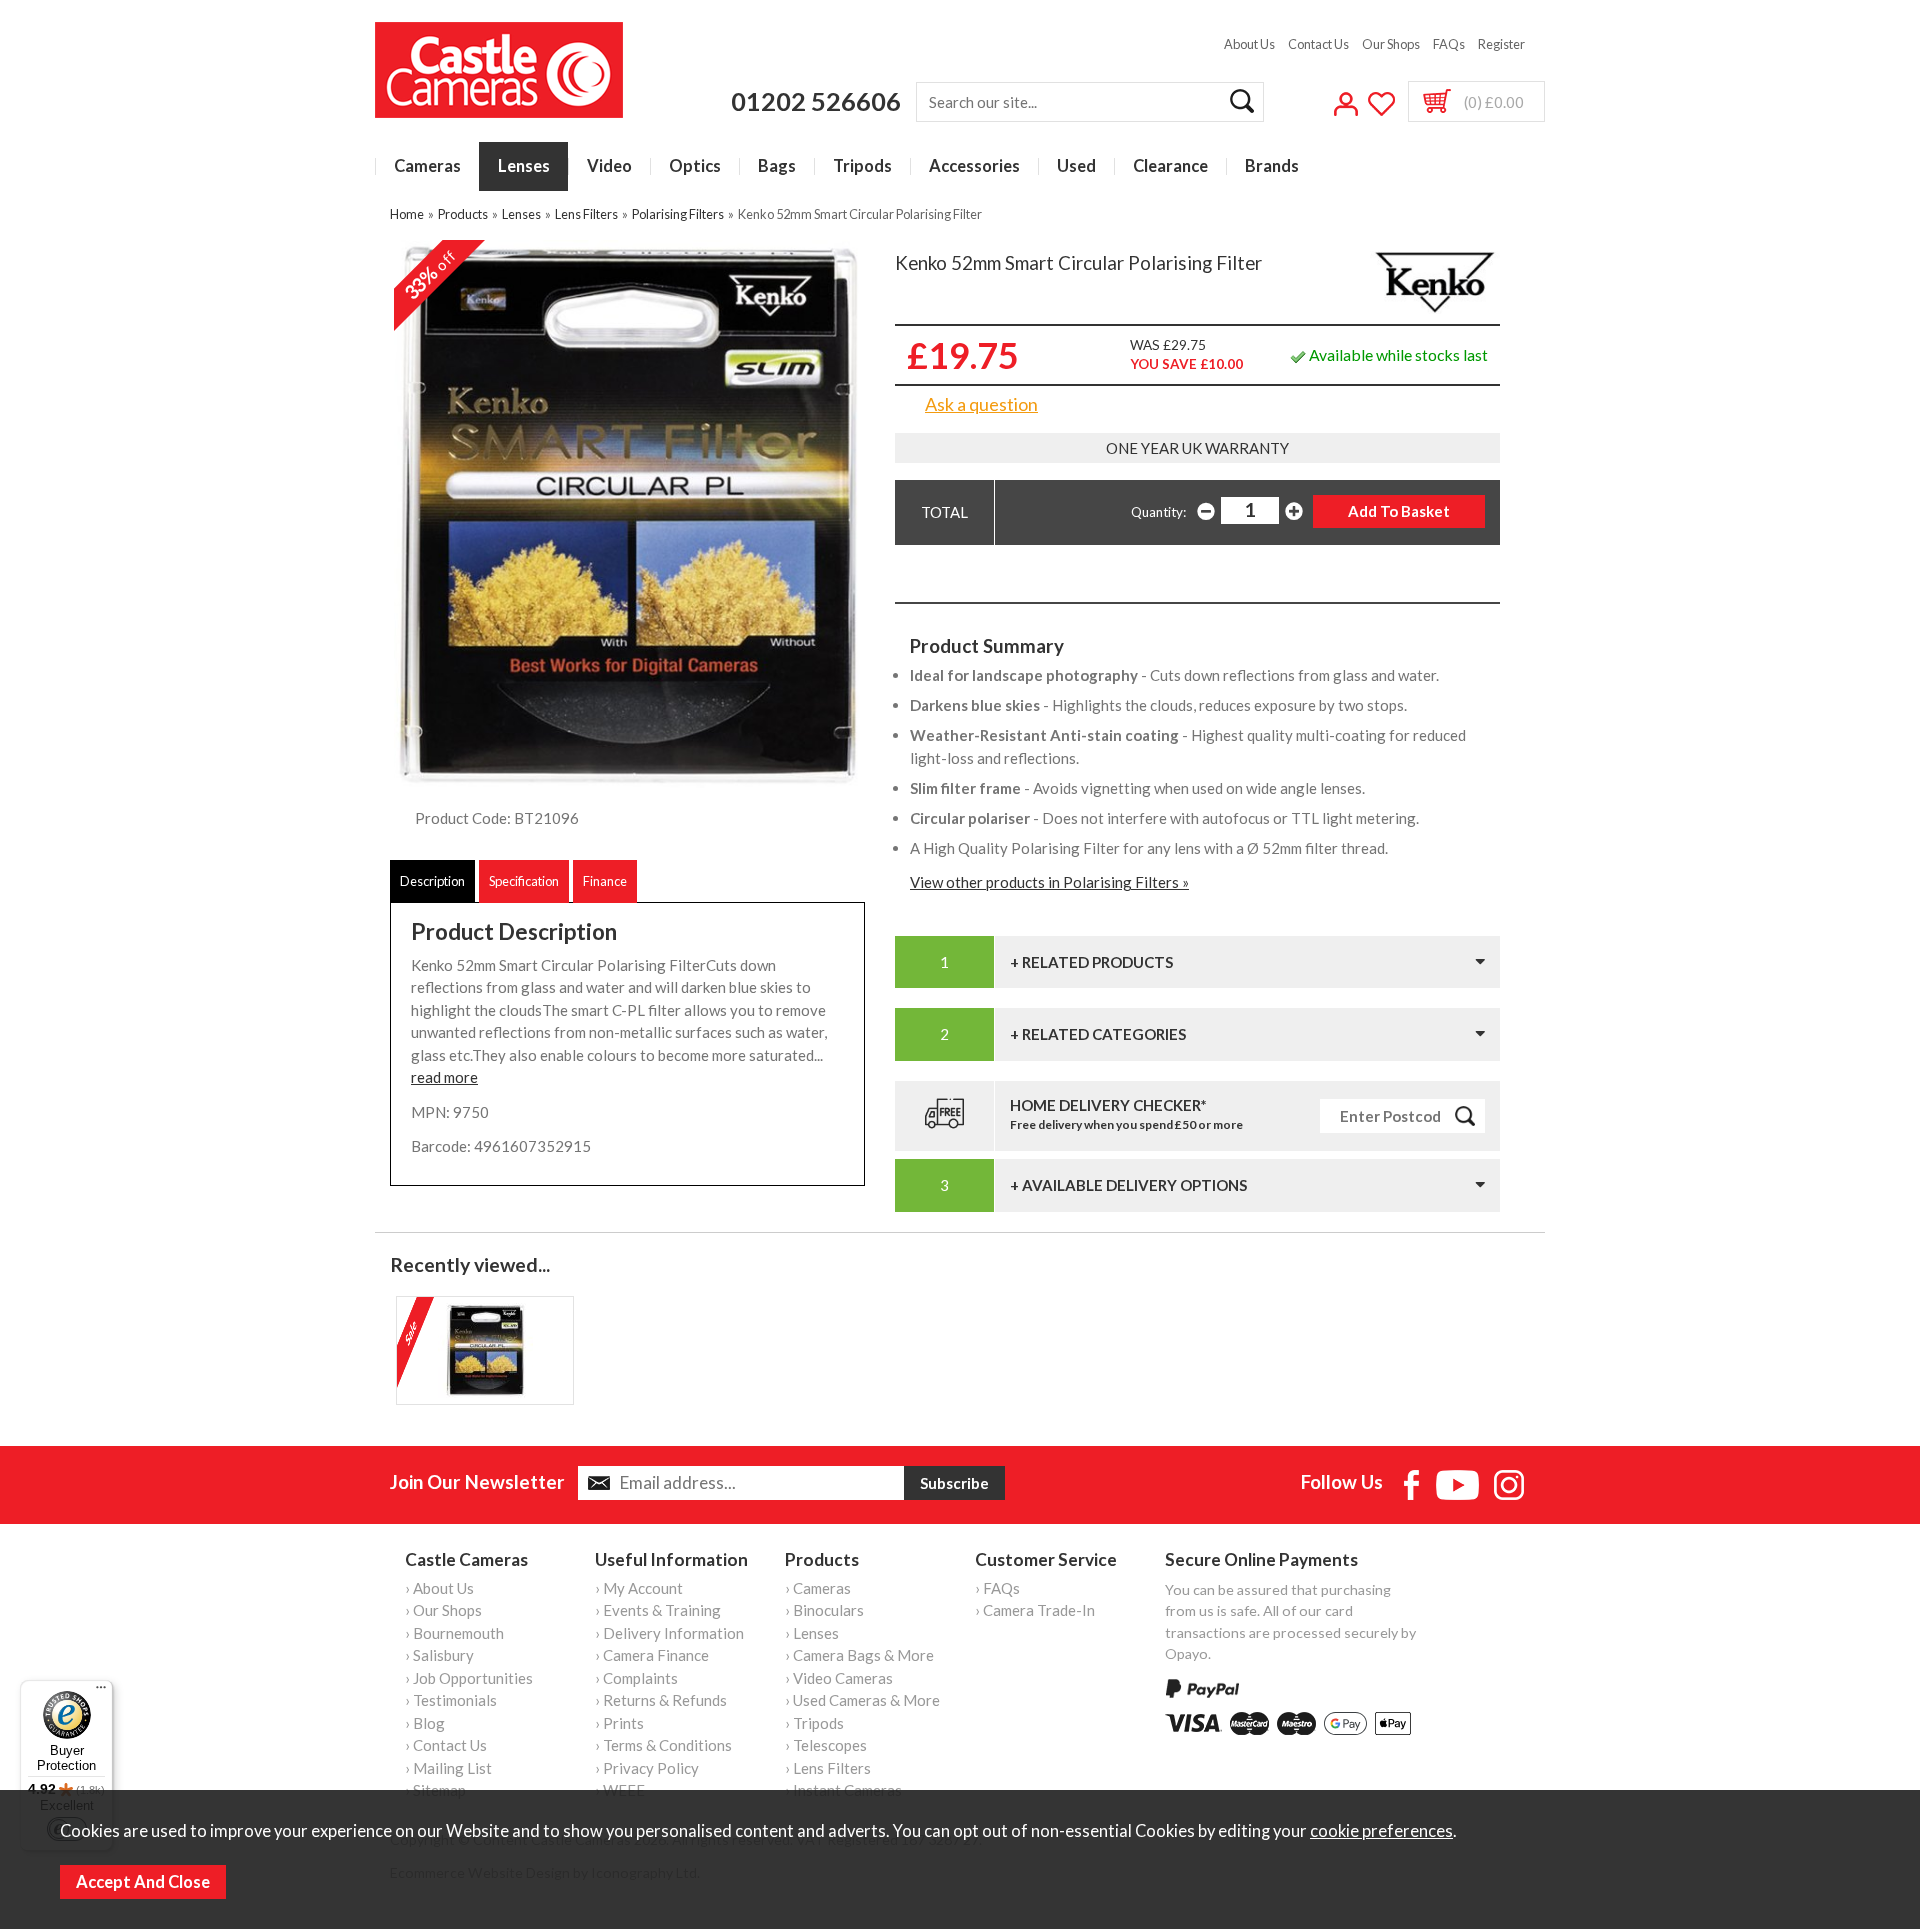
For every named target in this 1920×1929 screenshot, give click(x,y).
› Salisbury (439, 1655)
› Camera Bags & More (859, 1655)
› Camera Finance (652, 1655)
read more (444, 1077)
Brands (1272, 166)
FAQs (1449, 44)
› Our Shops (443, 1610)
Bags (777, 166)
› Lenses (812, 1633)
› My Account (639, 1588)
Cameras (427, 166)
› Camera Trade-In (1035, 1610)
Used (1076, 166)
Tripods (862, 166)
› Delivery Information (669, 1633)
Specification (524, 881)
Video (609, 166)
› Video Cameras (839, 1678)
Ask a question (981, 404)
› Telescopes (826, 1745)
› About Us (439, 1588)
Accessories (974, 166)
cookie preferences (1381, 1831)
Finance (605, 881)
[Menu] (101, 1692)
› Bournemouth (454, 1633)
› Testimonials (451, 1700)
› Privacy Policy (647, 1768)
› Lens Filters (828, 1768)
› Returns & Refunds (661, 1700)
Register (1501, 44)
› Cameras (818, 1588)
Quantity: (1158, 512)
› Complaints (636, 1678)
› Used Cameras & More (862, 1700)
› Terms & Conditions (663, 1745)
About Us (1249, 44)
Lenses (524, 166)
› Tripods (814, 1723)
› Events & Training (658, 1610)
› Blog (425, 1723)
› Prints (619, 1723)
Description (432, 881)
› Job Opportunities (469, 1678)
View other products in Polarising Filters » (1049, 882)
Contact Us (1318, 44)
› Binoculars (824, 1610)
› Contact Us (446, 1745)
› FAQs (997, 1588)
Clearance (1170, 166)
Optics (695, 166)
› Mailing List (448, 1768)
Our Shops (1391, 44)
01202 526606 (816, 101)
